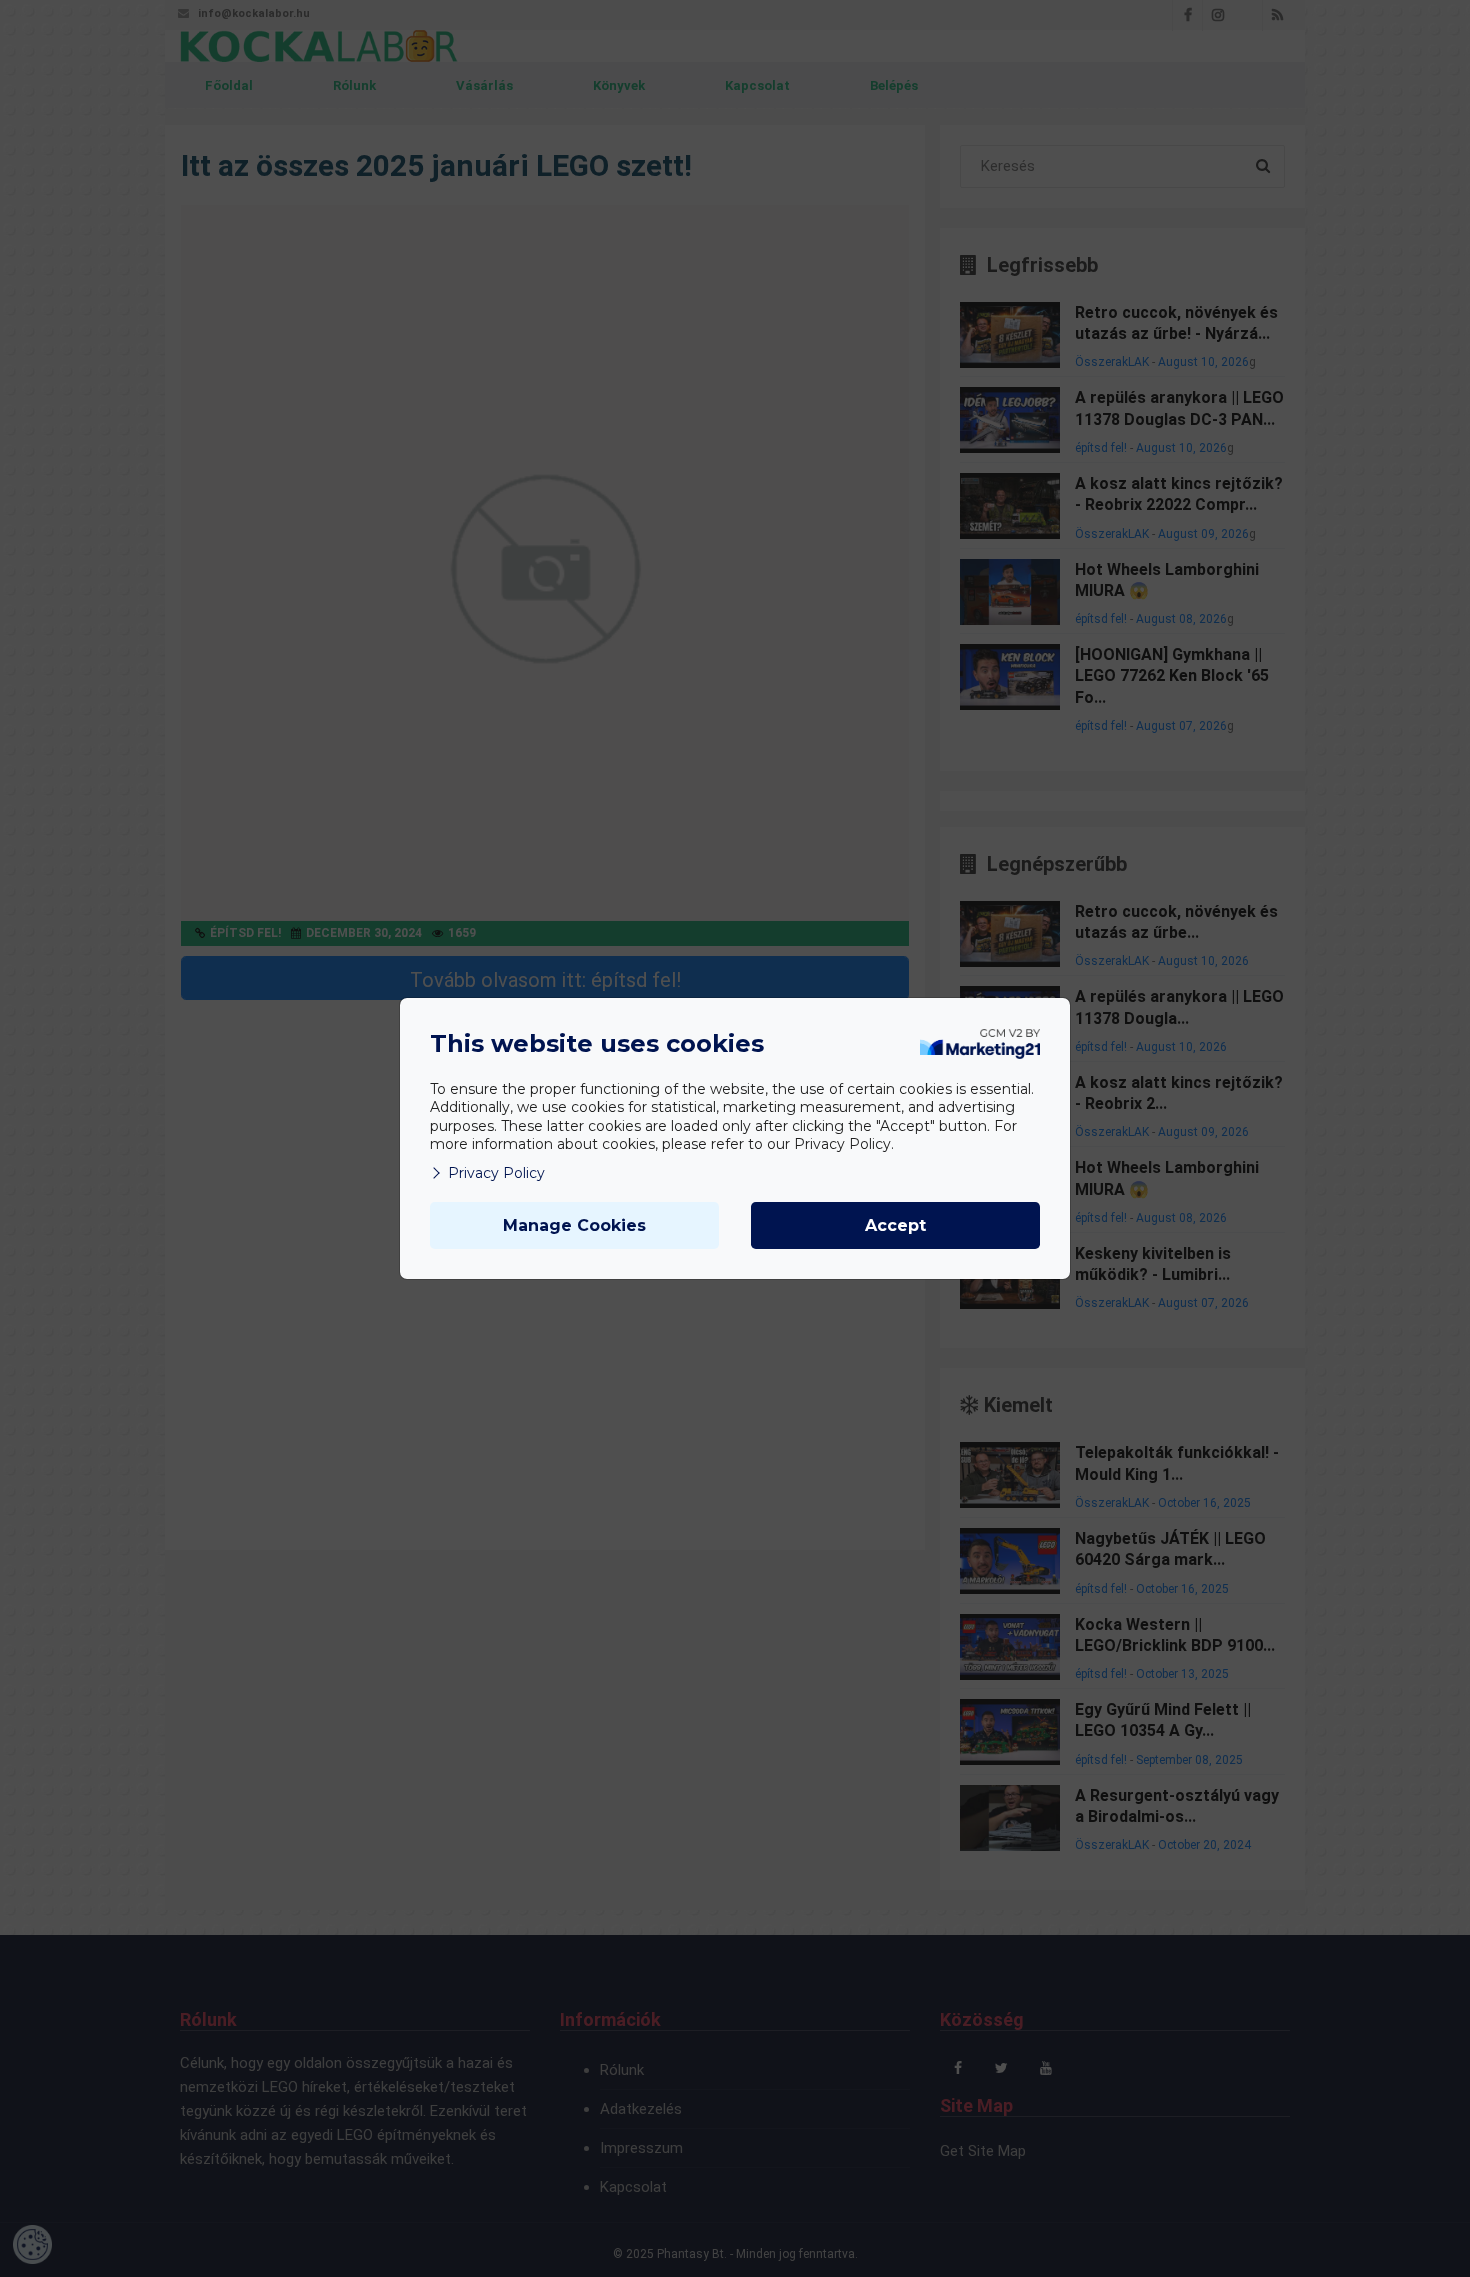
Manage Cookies (574, 1225)
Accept (895, 1225)
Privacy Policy (496, 1173)
